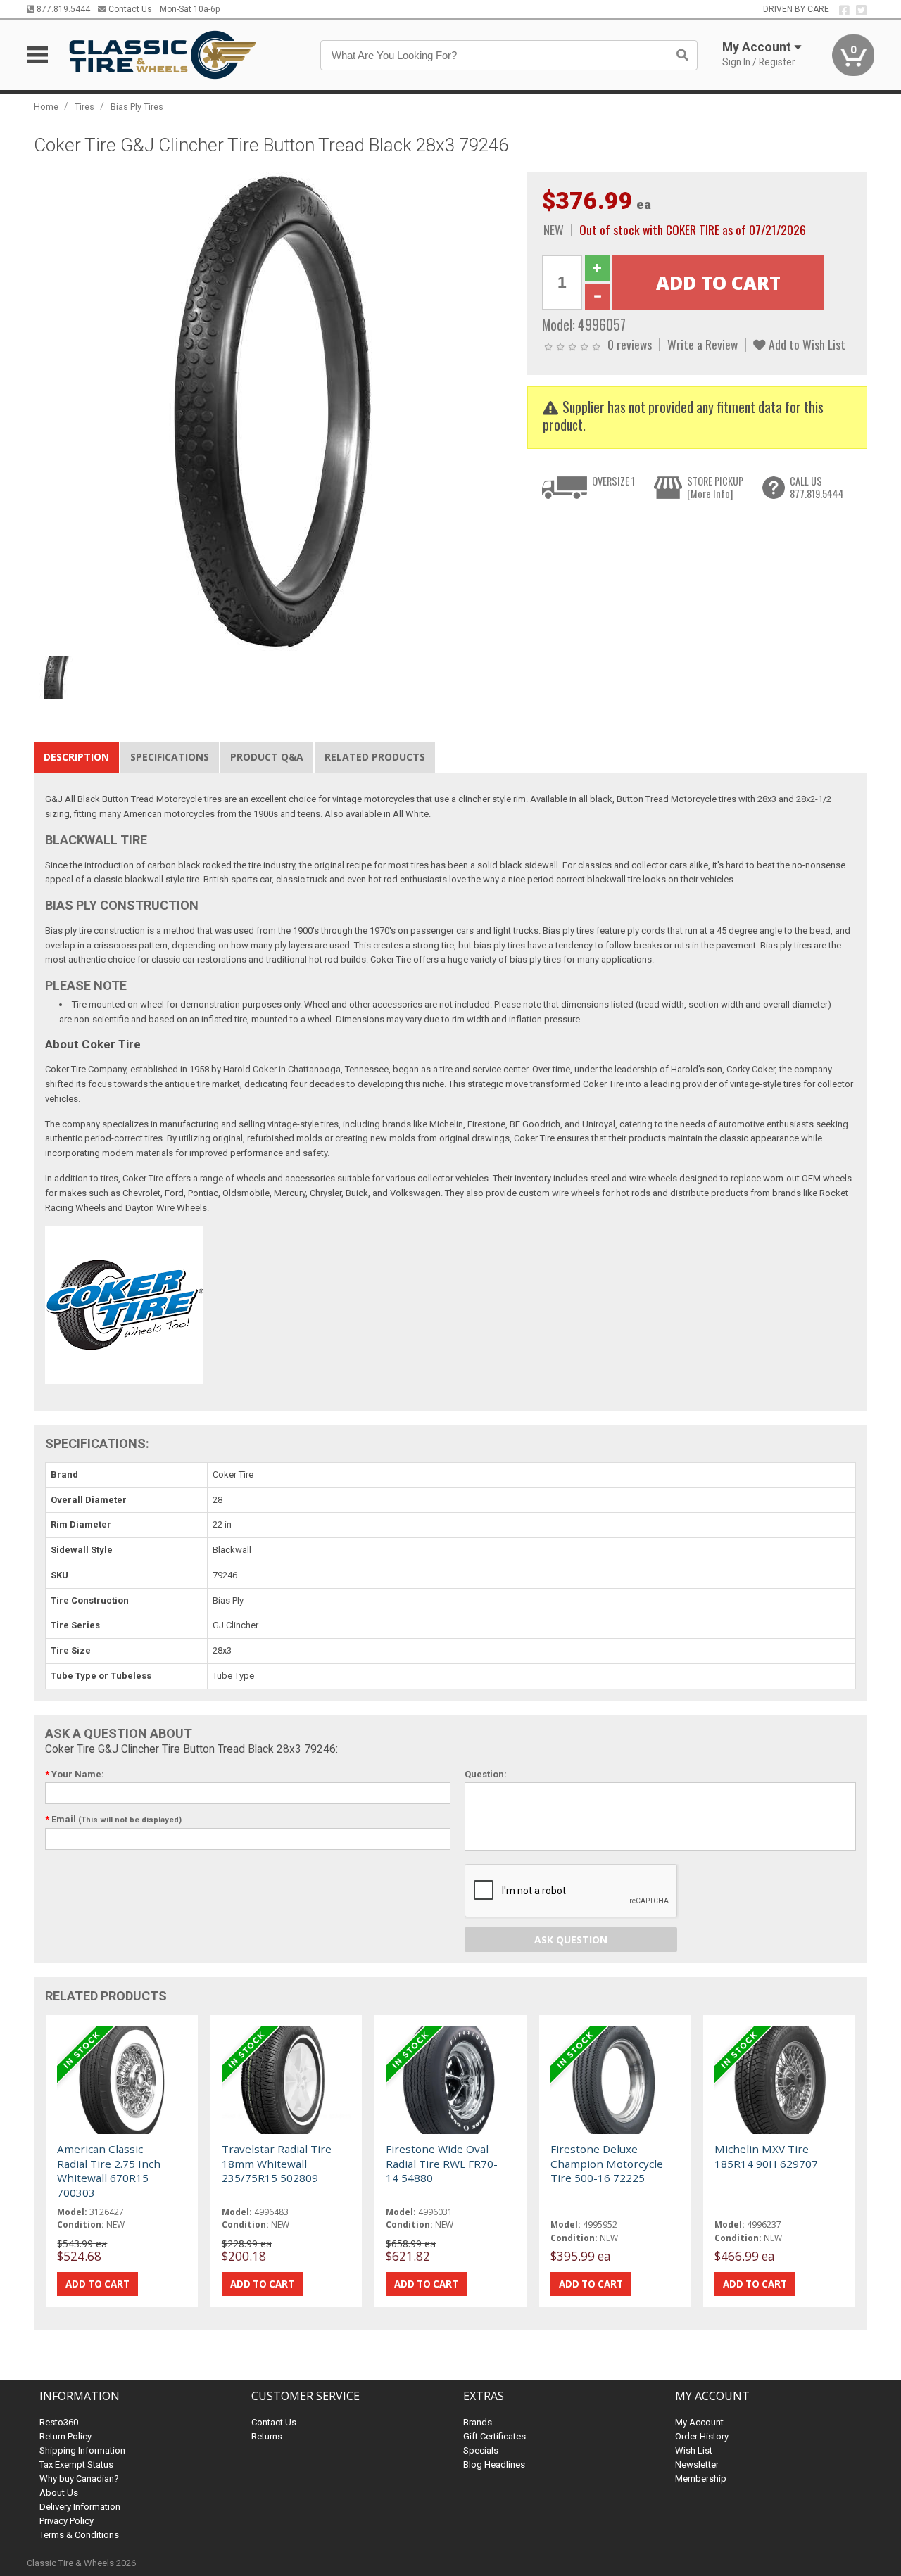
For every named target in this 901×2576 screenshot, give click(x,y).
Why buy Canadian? (79, 2479)
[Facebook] (844, 11)
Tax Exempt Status (76, 2464)
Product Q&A (267, 757)
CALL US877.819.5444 (817, 487)
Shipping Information (82, 2450)
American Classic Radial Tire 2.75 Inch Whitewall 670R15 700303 (109, 2170)
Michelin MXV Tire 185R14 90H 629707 (766, 2156)
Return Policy (65, 2436)
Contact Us (129, 9)
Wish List (694, 2450)
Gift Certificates (494, 2436)
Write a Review (702, 344)
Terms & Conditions (79, 2535)
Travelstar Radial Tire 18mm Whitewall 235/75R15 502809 (277, 2163)
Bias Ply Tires (137, 107)
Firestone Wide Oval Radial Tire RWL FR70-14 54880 (442, 2163)
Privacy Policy (67, 2521)
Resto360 (59, 2422)
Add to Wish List (806, 344)
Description (76, 757)
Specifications (170, 757)
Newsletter (697, 2464)
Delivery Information (80, 2507)
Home (46, 107)
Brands (478, 2422)
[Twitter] (861, 11)
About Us (59, 2493)
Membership (701, 2479)
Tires (84, 107)
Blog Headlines (494, 2464)
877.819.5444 (62, 9)
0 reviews (630, 344)
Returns (267, 2436)
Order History (702, 2436)
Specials (481, 2450)
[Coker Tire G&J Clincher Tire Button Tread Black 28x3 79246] (273, 411)
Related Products (375, 757)
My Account (699, 2422)
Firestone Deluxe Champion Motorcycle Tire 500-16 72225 (607, 2163)
